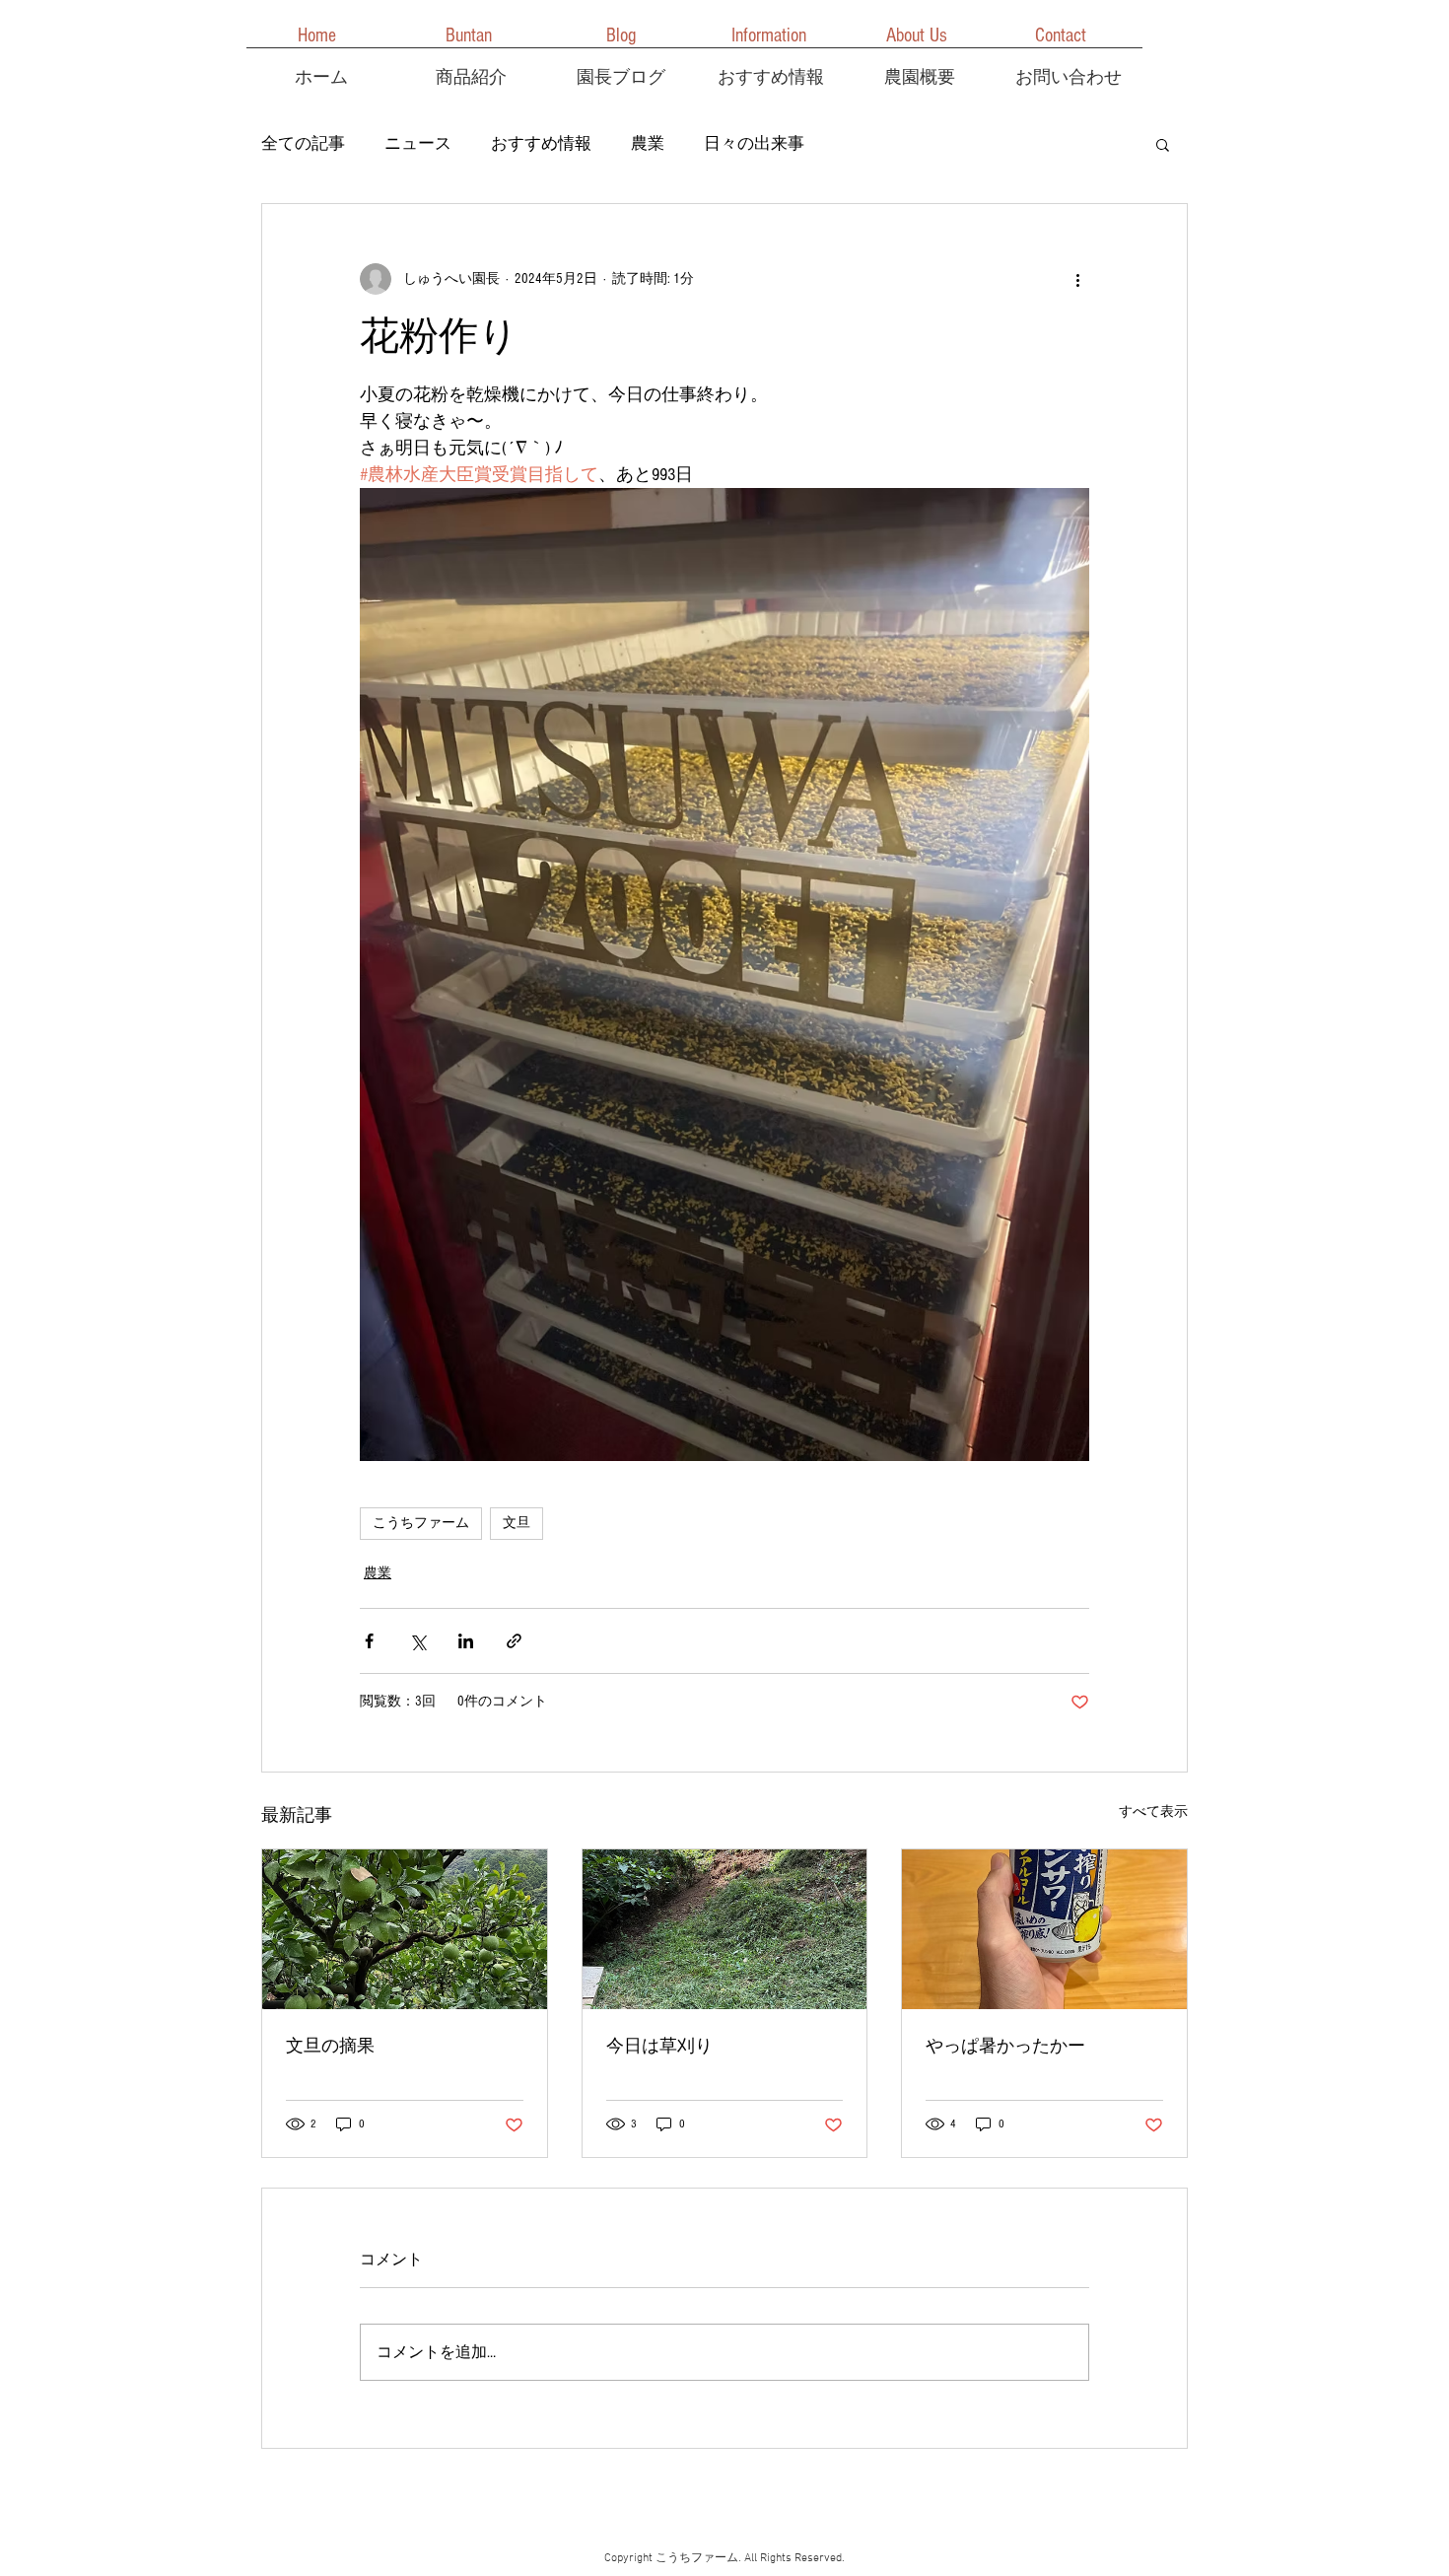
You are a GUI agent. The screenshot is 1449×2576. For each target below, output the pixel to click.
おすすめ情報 (541, 143)
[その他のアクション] (1077, 279)
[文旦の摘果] (405, 1929)
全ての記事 (303, 143)
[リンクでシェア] (514, 1641)
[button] (1163, 144)
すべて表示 (1153, 1812)
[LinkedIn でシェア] (466, 1641)
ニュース (418, 143)
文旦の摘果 (330, 2046)
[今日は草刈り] (725, 1929)
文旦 (517, 1524)
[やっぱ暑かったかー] (1044, 1929)
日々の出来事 (754, 143)
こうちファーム (421, 1524)
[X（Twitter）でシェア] (417, 1641)
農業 (648, 143)
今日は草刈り (659, 2046)
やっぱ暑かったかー (1005, 2046)
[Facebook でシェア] (369, 1641)
